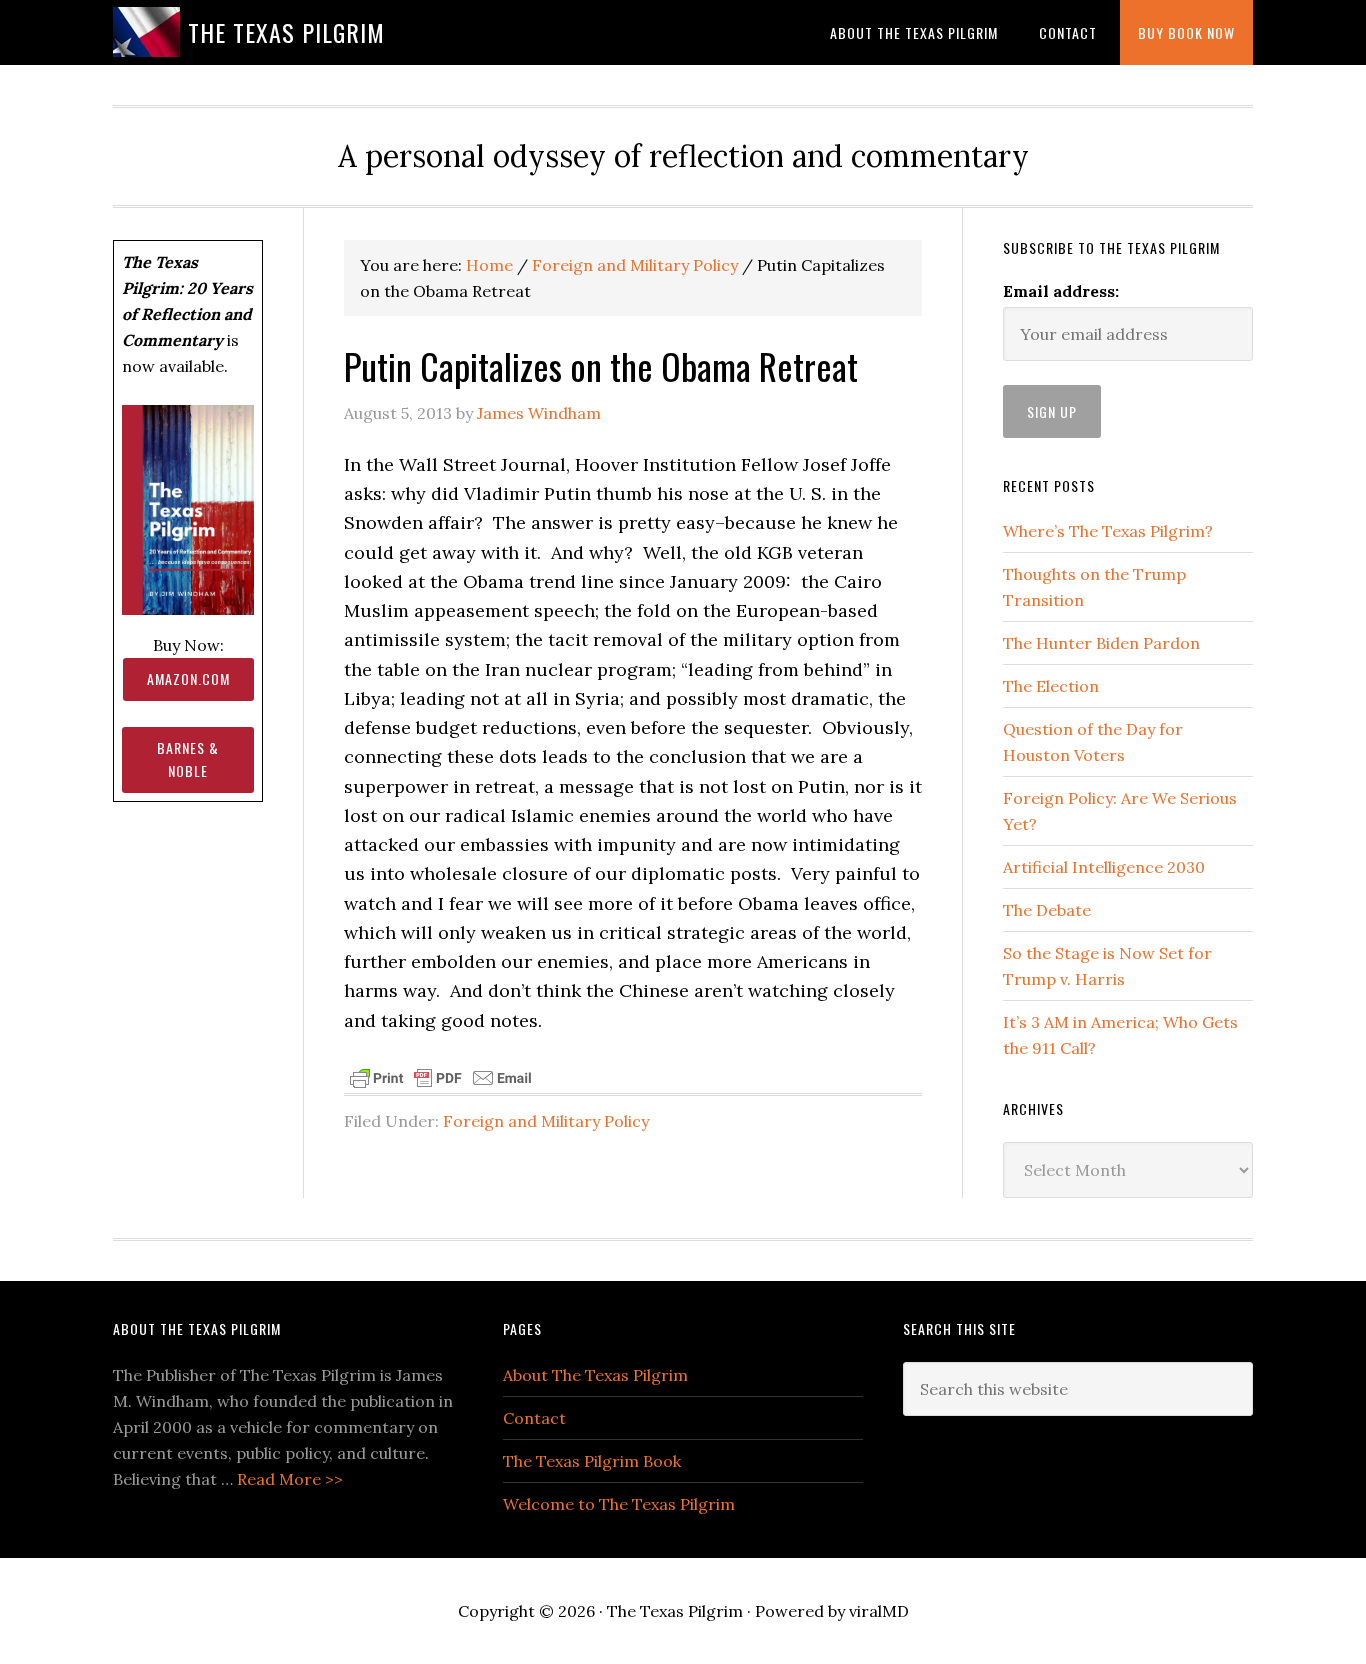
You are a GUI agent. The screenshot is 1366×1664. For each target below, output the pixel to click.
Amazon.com (188, 678)
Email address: (1061, 291)
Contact (534, 1418)
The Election (1051, 686)
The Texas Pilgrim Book (592, 1461)
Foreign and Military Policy (546, 1121)
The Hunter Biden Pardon (1101, 643)
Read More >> (290, 1479)
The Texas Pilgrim (286, 32)
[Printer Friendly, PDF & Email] (441, 1077)
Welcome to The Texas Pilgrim (619, 1504)
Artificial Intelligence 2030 (1104, 867)
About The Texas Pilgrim (595, 1375)
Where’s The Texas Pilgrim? (1108, 531)
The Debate (1047, 910)
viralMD (879, 1611)
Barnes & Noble (188, 759)
